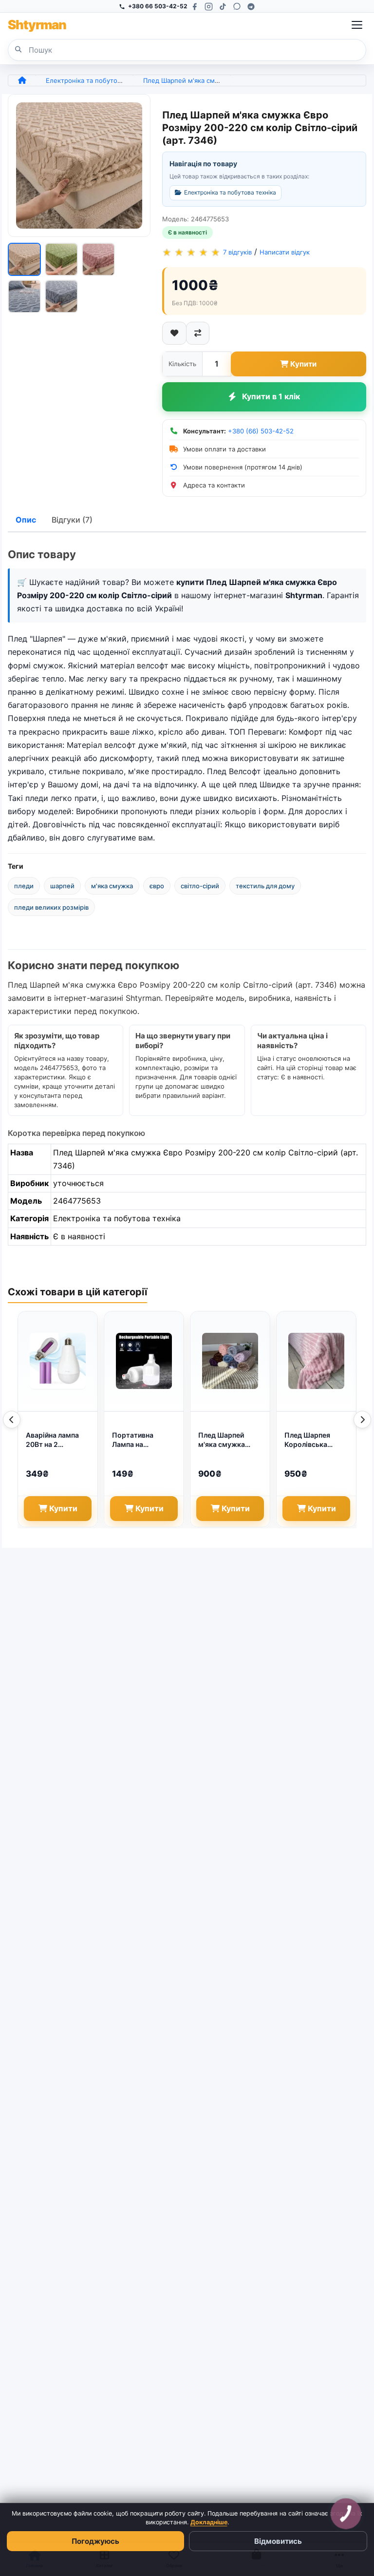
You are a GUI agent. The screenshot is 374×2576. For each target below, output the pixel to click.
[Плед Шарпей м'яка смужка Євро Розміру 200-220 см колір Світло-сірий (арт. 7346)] (79, 166)
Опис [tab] (26, 520)
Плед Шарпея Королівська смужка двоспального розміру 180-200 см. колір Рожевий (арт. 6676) (316, 1440)
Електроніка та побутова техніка (97, 80)
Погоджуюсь (95, 2541)
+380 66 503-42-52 (158, 6)
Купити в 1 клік (271, 396)
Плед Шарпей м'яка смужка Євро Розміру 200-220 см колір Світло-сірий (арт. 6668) (229, 1440)
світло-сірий (200, 886)
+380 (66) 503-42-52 (261, 431)
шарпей (62, 886)
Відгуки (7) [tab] (72, 520)
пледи (24, 886)
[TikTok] (223, 7)
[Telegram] (251, 7)
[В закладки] (174, 333)
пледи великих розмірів (51, 907)
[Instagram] (209, 7)
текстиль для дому (265, 886)
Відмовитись (278, 2541)
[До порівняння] (198, 333)
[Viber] (237, 7)
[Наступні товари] (362, 1420)
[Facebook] (195, 7)
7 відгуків (237, 253)
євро (157, 886)
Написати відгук (285, 253)
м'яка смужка (112, 886)
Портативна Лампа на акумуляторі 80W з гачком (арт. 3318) (142, 1440)
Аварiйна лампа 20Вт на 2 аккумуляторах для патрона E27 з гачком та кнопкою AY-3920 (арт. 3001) (56, 1440)
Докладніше (209, 2522)
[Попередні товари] (12, 1420)
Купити (303, 364)
